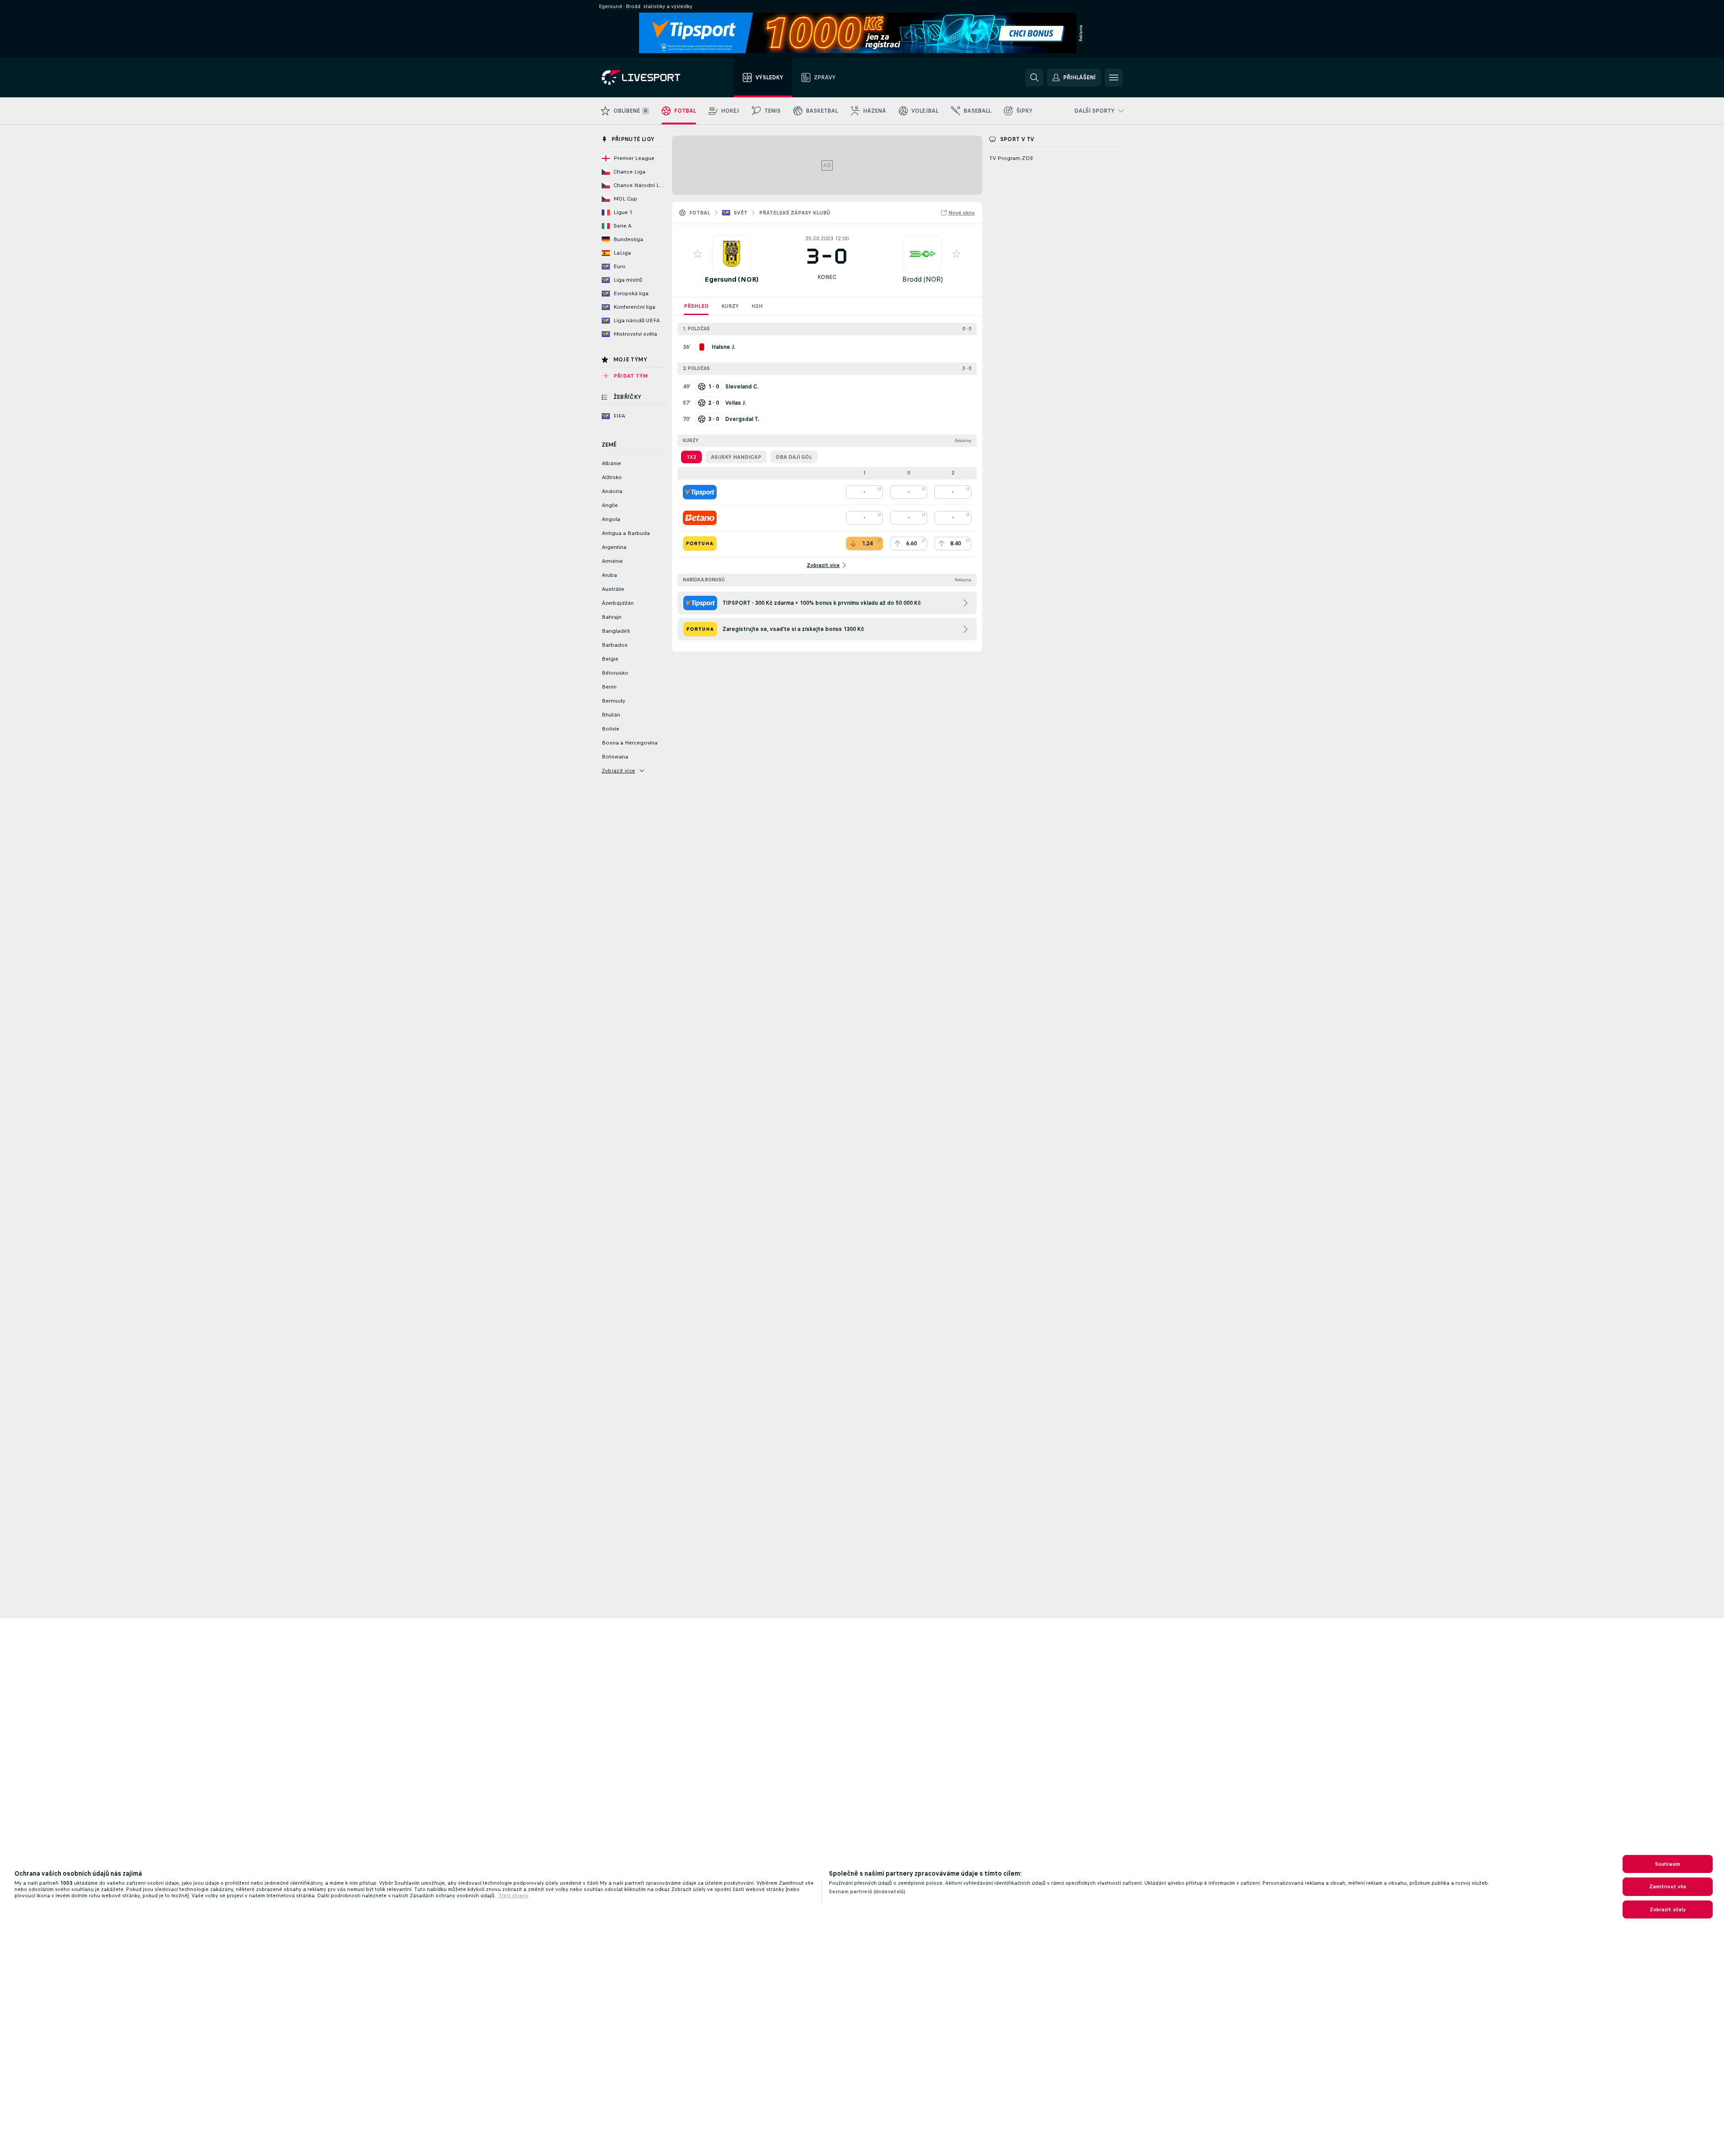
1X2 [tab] (691, 457)
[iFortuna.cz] (700, 544)
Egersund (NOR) (732, 279)
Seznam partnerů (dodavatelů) (867, 1891)
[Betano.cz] (700, 518)
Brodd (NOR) (923, 279)
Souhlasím (1668, 1864)
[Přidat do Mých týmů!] (698, 254)
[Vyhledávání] (1034, 78)
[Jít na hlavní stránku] (652, 78)
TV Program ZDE (1011, 158)
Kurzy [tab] (730, 306)
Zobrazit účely (1668, 1909)
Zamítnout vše (1668, 1886)
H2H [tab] (757, 306)
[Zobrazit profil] (732, 254)
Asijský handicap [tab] (736, 457)
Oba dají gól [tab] (794, 457)
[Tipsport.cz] (700, 492)
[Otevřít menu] (1114, 78)
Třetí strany (513, 1896)
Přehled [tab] (696, 306)
